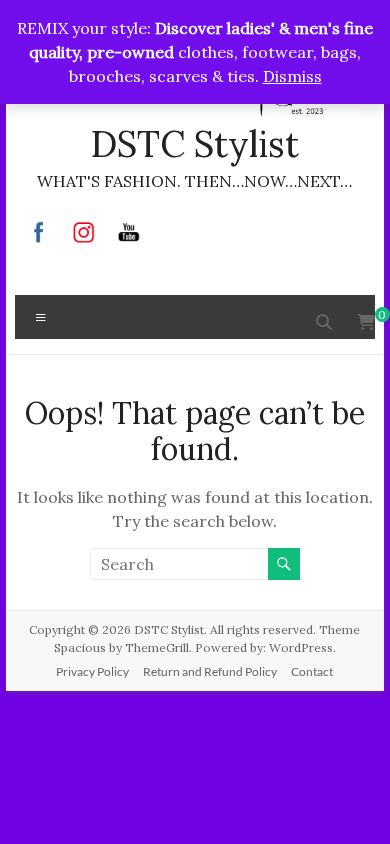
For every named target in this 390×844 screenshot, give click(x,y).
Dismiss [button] (292, 76)
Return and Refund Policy (210, 671)
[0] (366, 322)
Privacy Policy (92, 671)
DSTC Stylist (195, 144)
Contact (312, 671)
